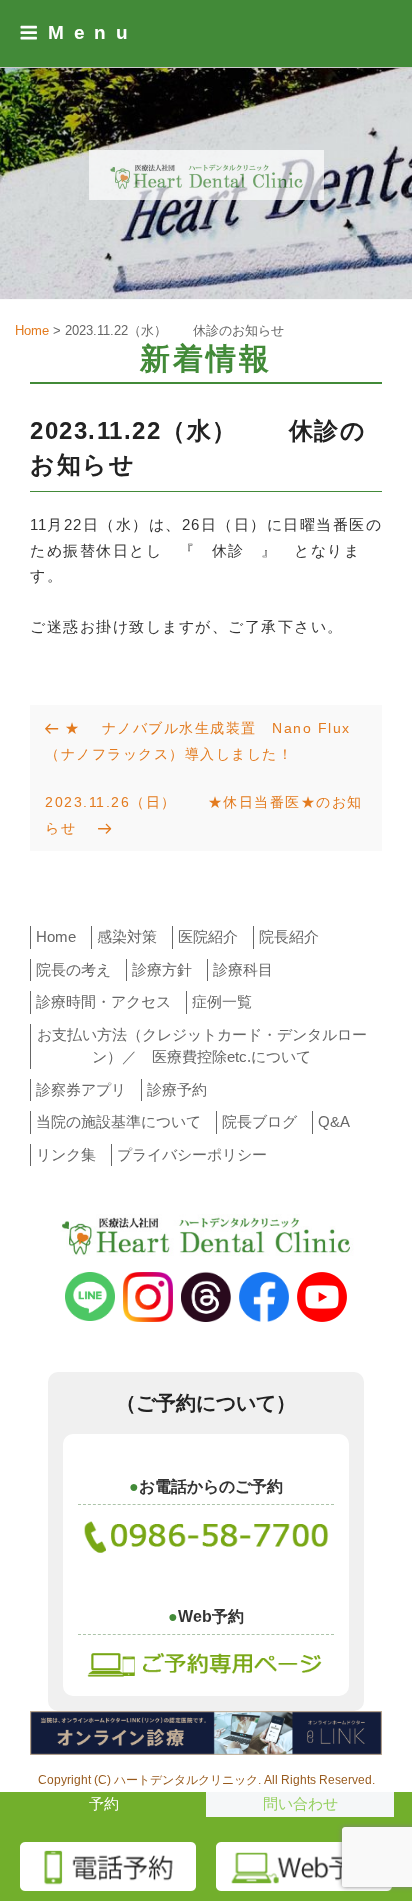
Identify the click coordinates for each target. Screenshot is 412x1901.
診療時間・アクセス (103, 1001)
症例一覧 (222, 1001)
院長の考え (73, 969)
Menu (92, 32)
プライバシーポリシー (192, 1154)
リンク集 (66, 1154)
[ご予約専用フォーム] (206, 1661)
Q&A (334, 1121)
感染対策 (127, 936)
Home (56, 936)
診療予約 (177, 1089)
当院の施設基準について (118, 1121)
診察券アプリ (81, 1089)
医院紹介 (208, 936)
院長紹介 (289, 936)
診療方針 (162, 969)
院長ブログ (259, 1121)
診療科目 (243, 969)
